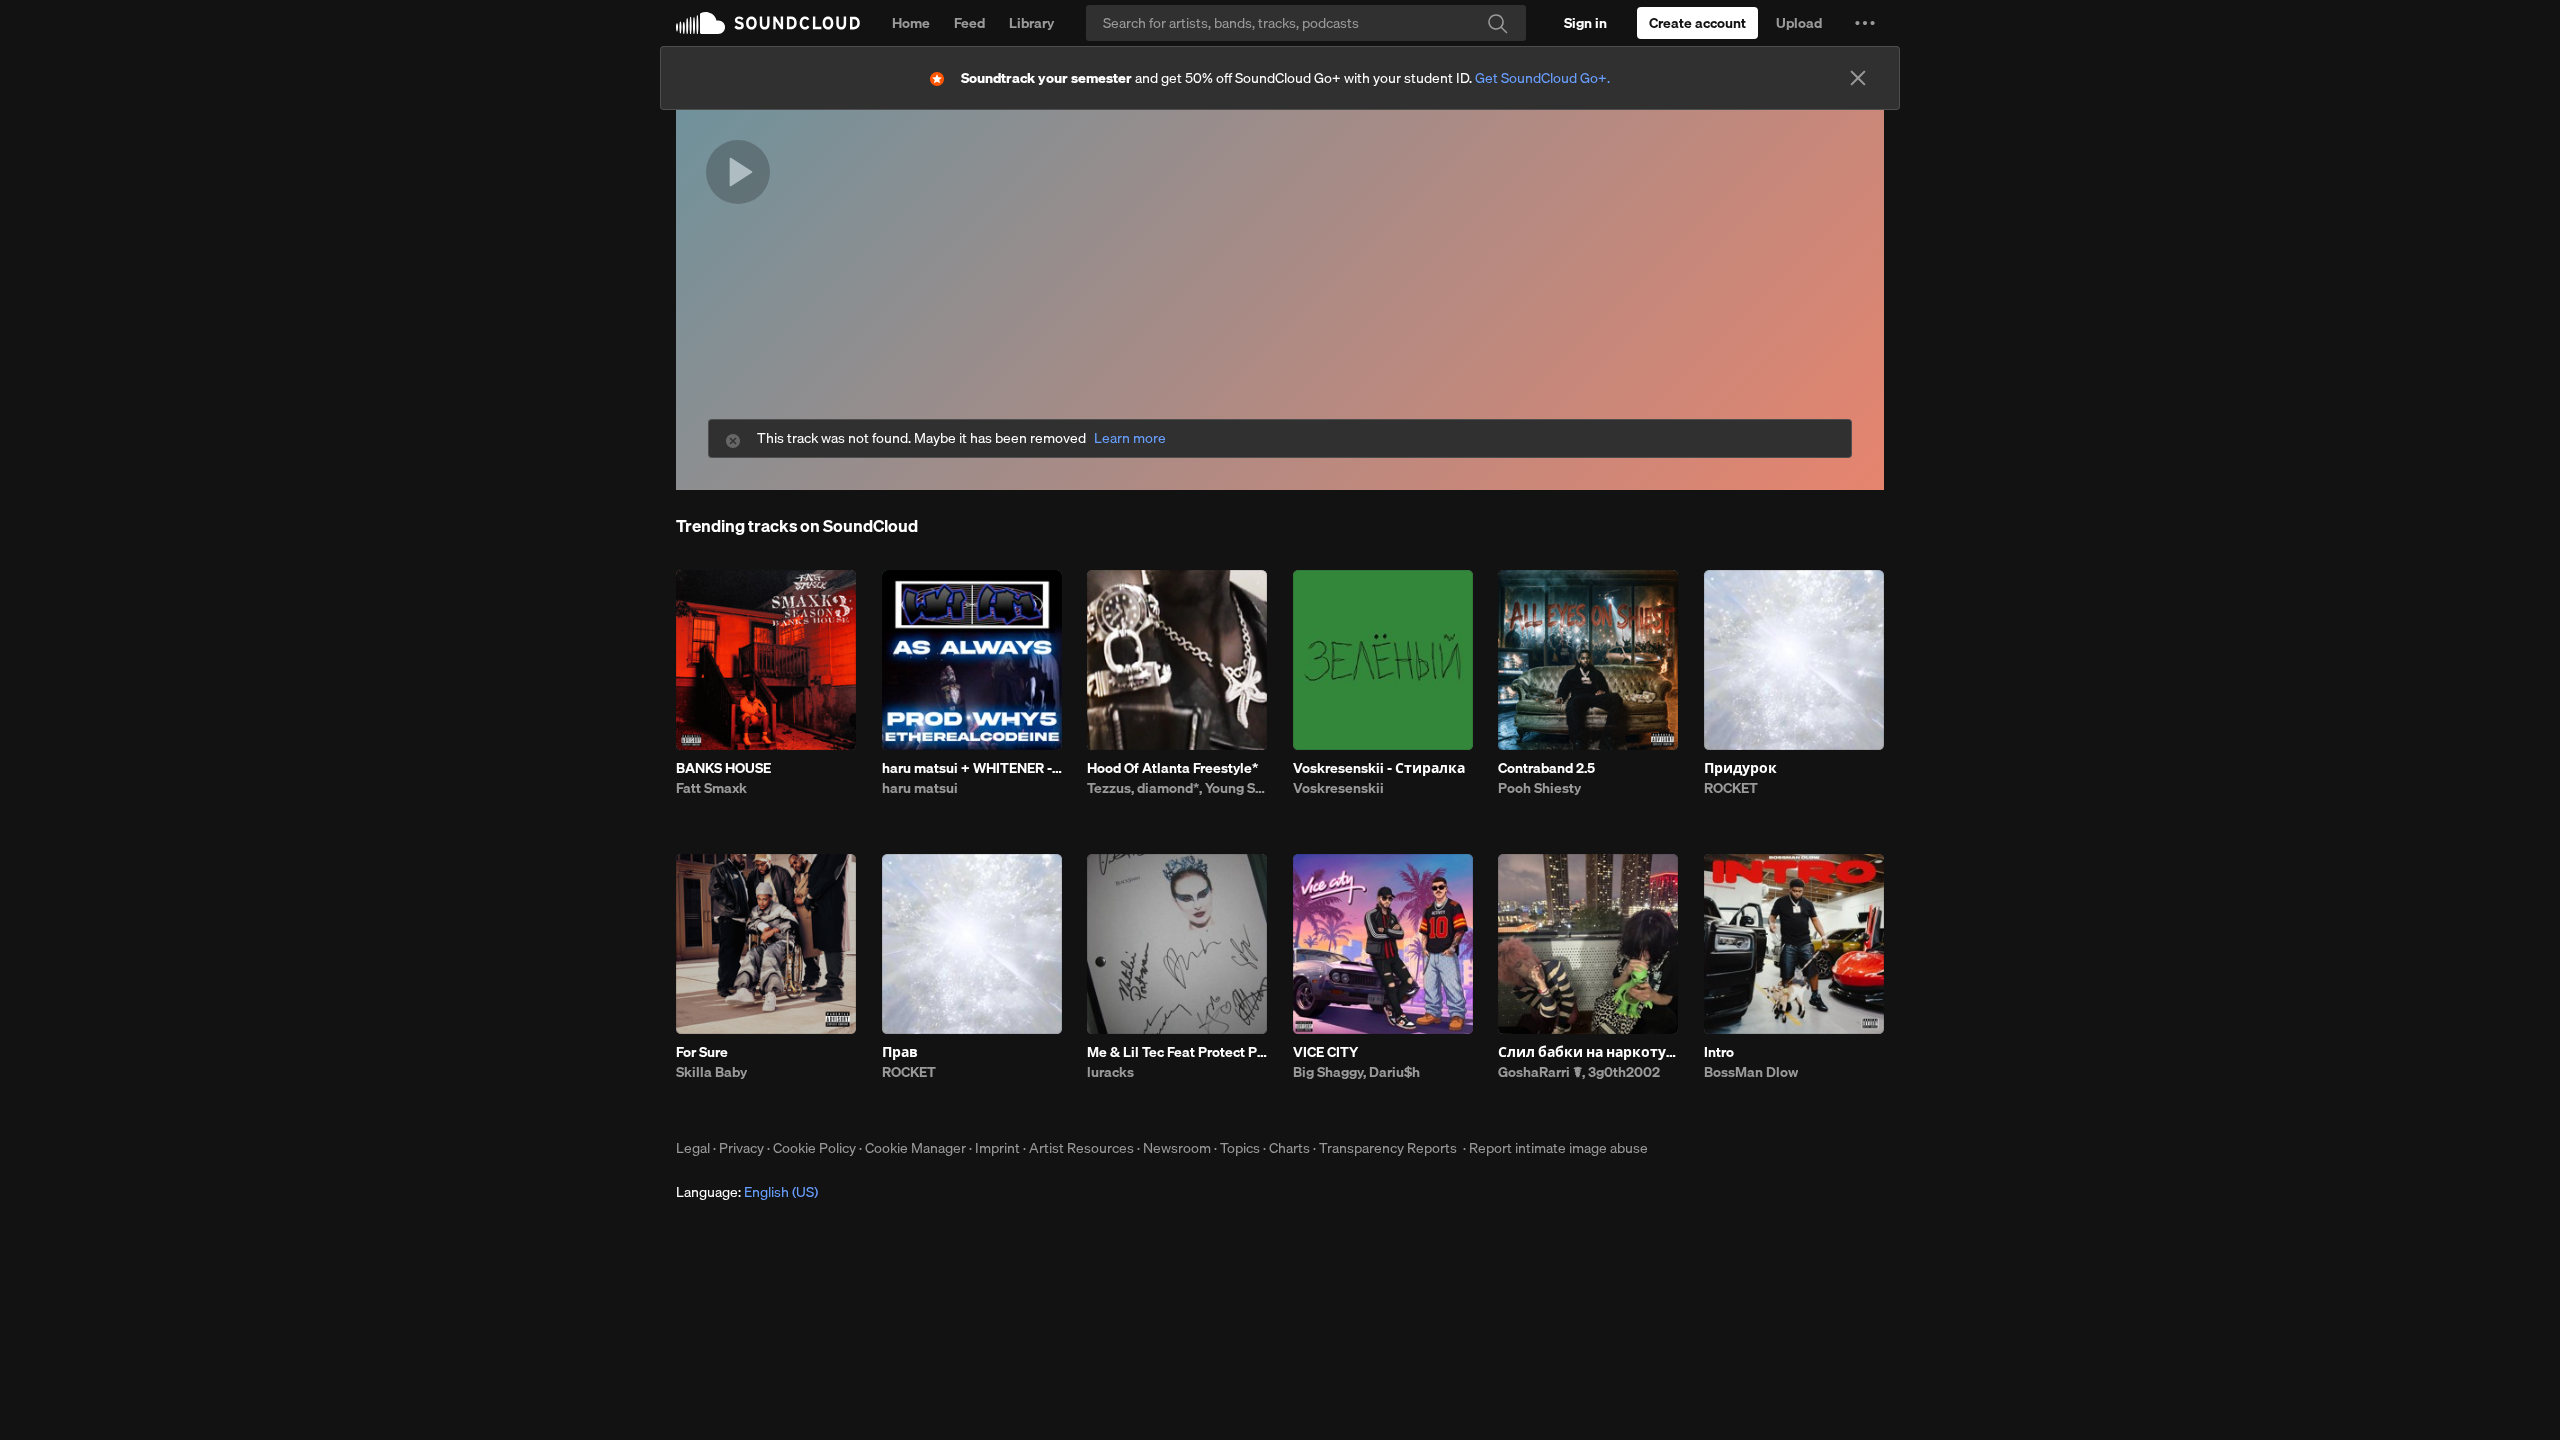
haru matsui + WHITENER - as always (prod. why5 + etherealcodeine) (972, 768)
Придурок (1740, 768)
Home (911, 23)
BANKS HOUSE (723, 768)
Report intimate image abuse (1558, 1148)
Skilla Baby (711, 1072)
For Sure (702, 1052)
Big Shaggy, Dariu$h (1356, 1072)
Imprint (997, 1148)
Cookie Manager (915, 1148)
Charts (1289, 1148)
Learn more (1130, 438)
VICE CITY (1325, 1052)
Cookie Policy (814, 1148)
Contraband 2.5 (1546, 768)
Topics (1240, 1148)
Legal (693, 1148)
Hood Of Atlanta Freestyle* (1172, 768)
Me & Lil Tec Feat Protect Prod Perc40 (1177, 1052)
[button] (1865, 23)
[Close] (1858, 78)
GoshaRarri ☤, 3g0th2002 (1579, 1072)
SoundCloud (768, 23)
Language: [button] (747, 1192)
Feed (969, 23)
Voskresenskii (1338, 788)
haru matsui (920, 788)
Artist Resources (1081, 1148)
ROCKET (1731, 788)
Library (1031, 23)
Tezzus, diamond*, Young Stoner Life (1177, 788)
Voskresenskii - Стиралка (1379, 768)
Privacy (741, 1148)
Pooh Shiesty (1539, 788)
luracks (1110, 1072)
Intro (1719, 1052)
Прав (900, 1052)
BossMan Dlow (1751, 1072)
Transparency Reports (1388, 1148)
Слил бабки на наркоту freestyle (1588, 1052)
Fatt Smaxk (711, 788)
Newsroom (1177, 1148)
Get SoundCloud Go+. (1542, 78)
